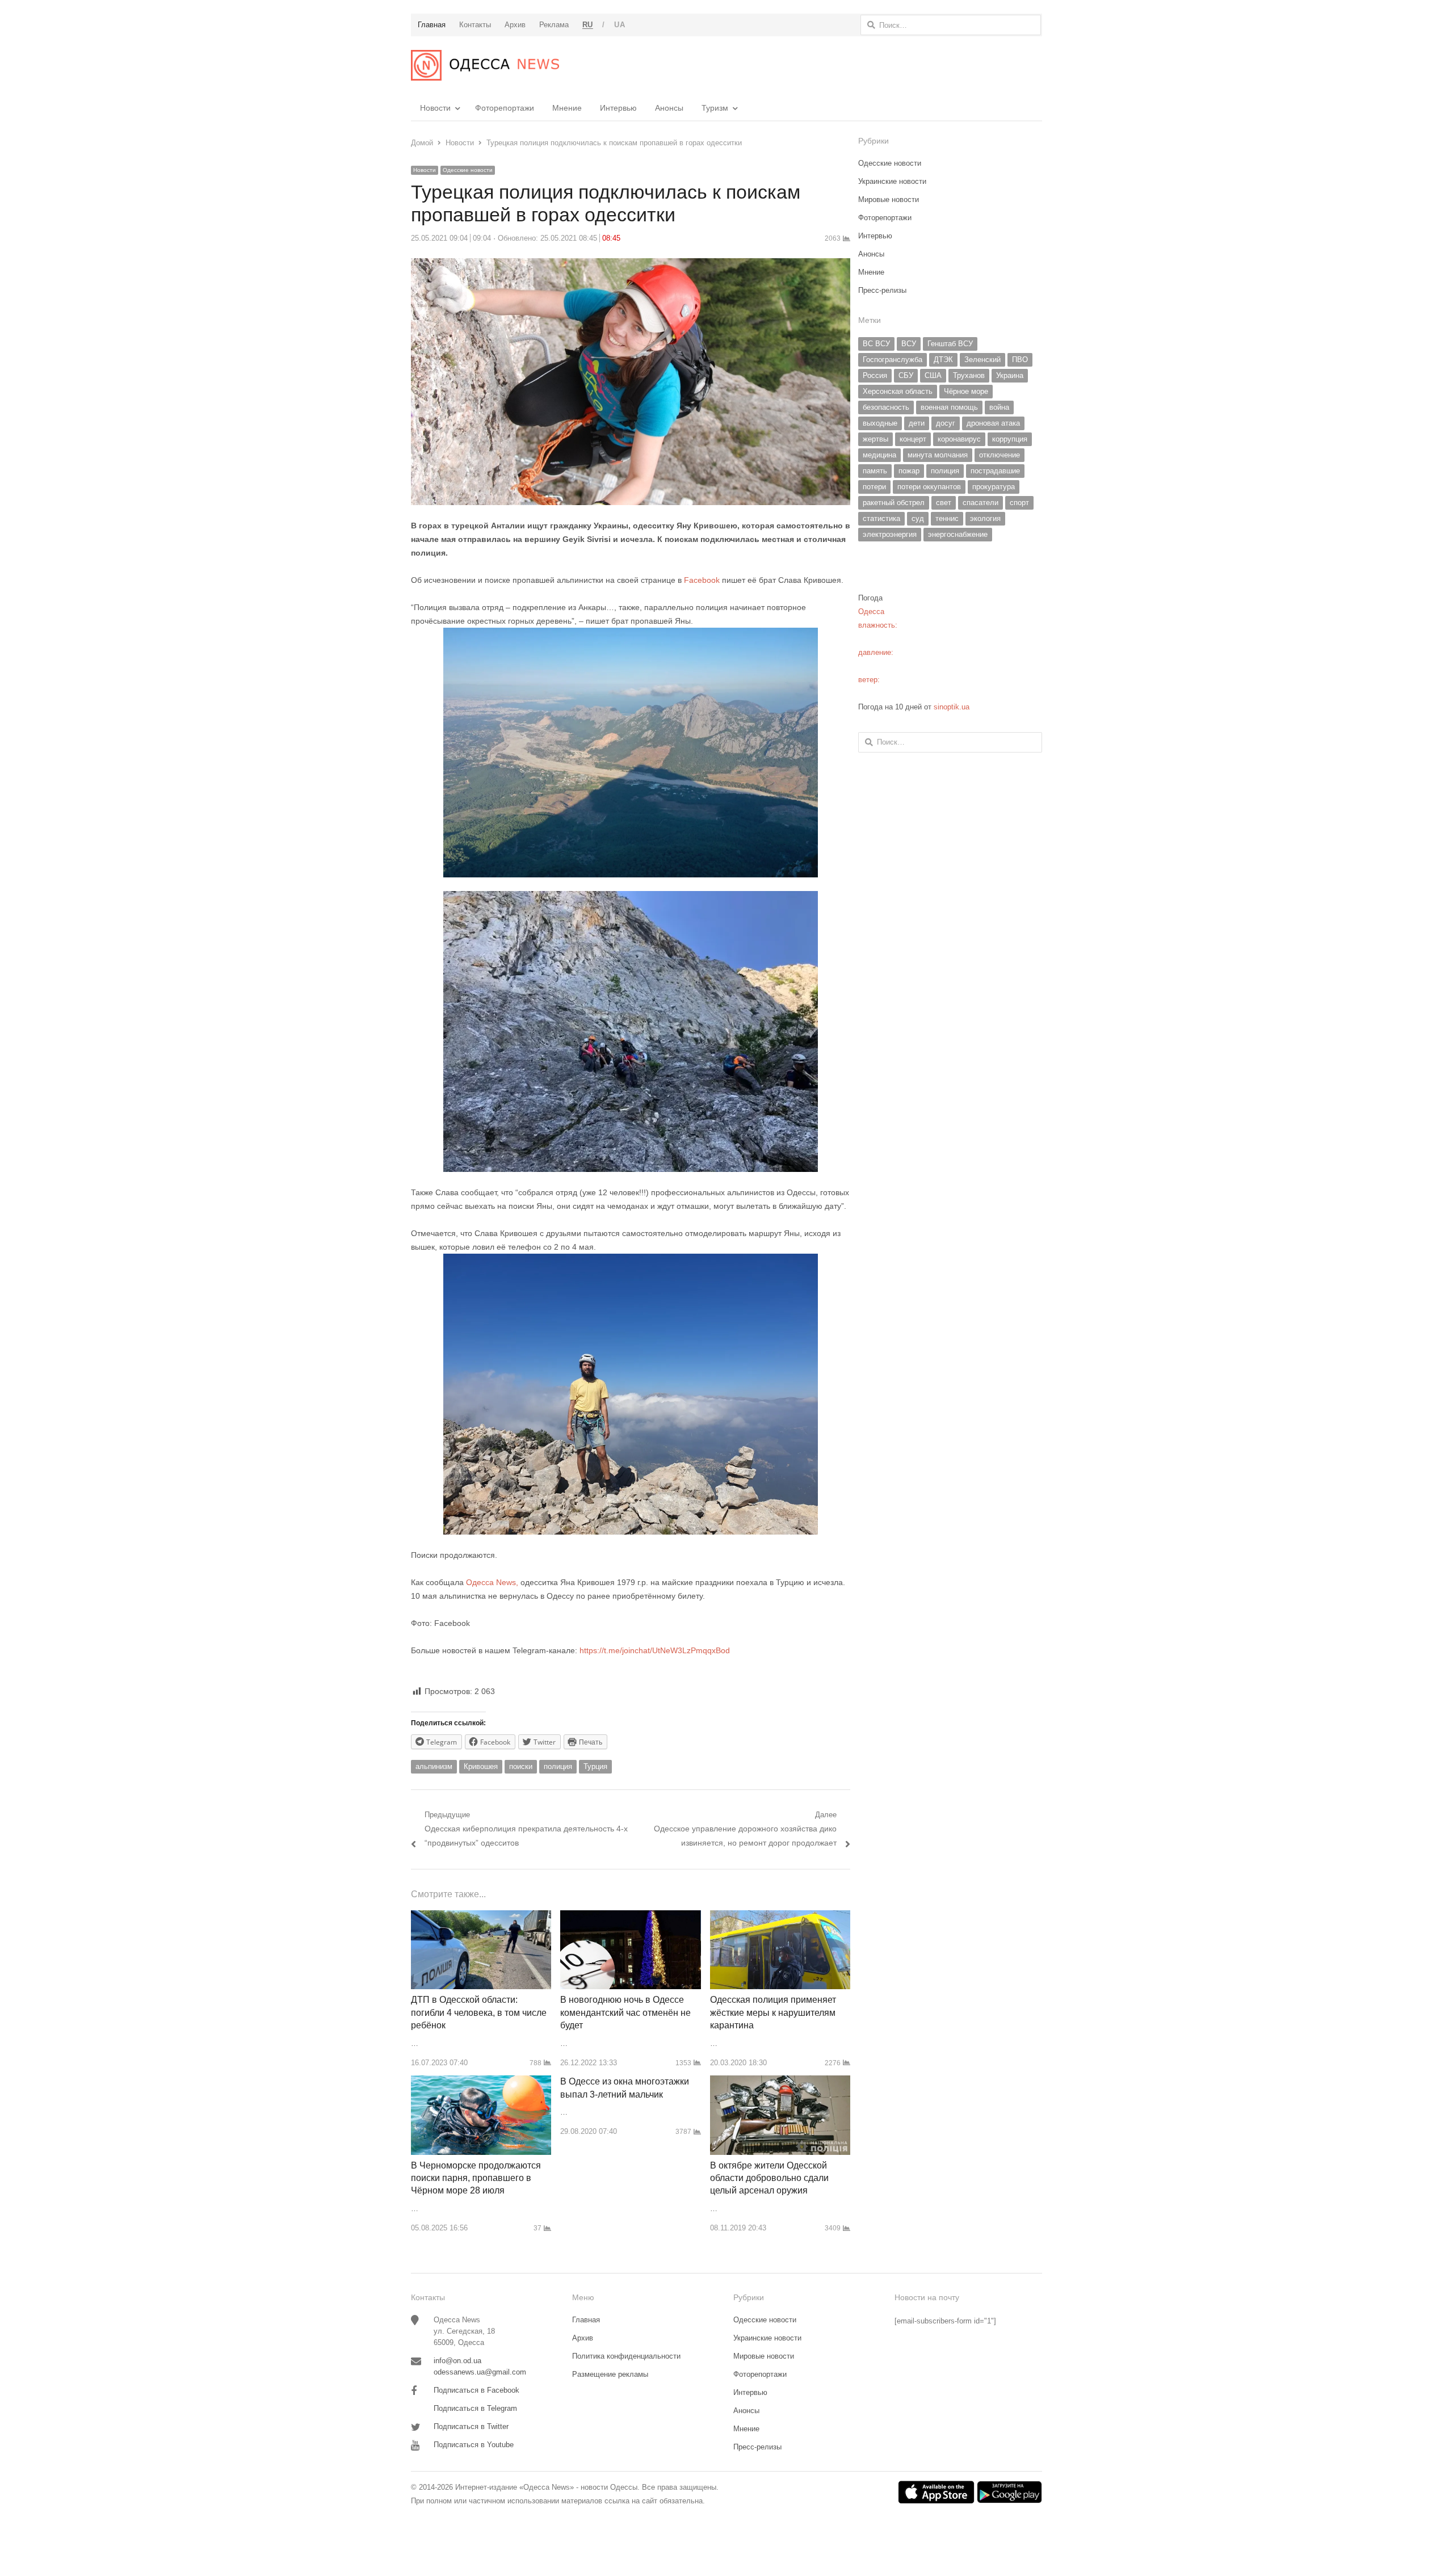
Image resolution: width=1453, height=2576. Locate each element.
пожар (909, 471)
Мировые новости (889, 199)
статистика (881, 518)
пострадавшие (995, 471)
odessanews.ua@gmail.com (480, 2372)
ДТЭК (943, 360)
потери (874, 487)
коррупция (1010, 439)
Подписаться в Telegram (475, 2408)
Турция (595, 1766)
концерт (913, 439)
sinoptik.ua (952, 707)
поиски (521, 1766)
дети (917, 423)
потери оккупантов (929, 487)
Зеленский (982, 360)
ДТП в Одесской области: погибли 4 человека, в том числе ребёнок (479, 2012)
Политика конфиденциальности (626, 2356)
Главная (586, 2320)
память (875, 471)
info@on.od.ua (457, 2361)
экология (985, 518)
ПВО (1020, 360)
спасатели (980, 503)
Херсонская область (898, 391)
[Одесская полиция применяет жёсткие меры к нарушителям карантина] (780, 1917)
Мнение (567, 108)
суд (918, 518)
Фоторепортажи (505, 108)
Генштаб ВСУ (950, 344)
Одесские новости (468, 170)
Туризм (715, 108)
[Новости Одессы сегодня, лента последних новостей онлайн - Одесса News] (485, 65)
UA (620, 25)
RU (588, 25)
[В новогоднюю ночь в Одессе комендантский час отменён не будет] (630, 1917)
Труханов (969, 375)
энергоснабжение (958, 534)
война (999, 407)
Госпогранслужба (893, 360)
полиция (558, 1766)
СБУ (906, 375)
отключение (1000, 455)
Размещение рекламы (610, 2374)
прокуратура (994, 487)
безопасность (886, 407)
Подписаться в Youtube (474, 2445)
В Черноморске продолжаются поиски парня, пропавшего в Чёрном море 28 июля (476, 2178)
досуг (946, 423)
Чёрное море (966, 391)
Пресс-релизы (882, 290)
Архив (583, 2338)
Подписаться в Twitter (471, 2426)
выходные (880, 423)
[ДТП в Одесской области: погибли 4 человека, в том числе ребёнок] (481, 1917)
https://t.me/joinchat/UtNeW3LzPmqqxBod (654, 1650)
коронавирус (959, 439)
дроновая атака (993, 423)
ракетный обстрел (894, 503)
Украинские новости (892, 181)
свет (944, 503)
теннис (947, 518)
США (933, 375)
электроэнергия (890, 534)
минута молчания (938, 455)
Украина (1010, 375)
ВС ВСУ (876, 344)
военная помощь (949, 407)
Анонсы (669, 108)
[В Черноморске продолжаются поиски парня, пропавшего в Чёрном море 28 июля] (481, 2082)
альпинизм (434, 1766)
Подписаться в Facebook (476, 2390)
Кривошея (481, 1766)
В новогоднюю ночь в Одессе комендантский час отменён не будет (625, 2012)
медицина (879, 455)
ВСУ (909, 344)
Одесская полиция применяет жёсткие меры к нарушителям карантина (773, 2012)
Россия (875, 375)
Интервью (618, 108)
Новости (435, 108)
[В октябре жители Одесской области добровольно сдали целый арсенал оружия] (780, 2082)
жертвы (875, 439)
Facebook (703, 580)
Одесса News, (493, 1582)
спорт (1019, 503)
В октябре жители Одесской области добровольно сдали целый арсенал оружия (769, 2178)
